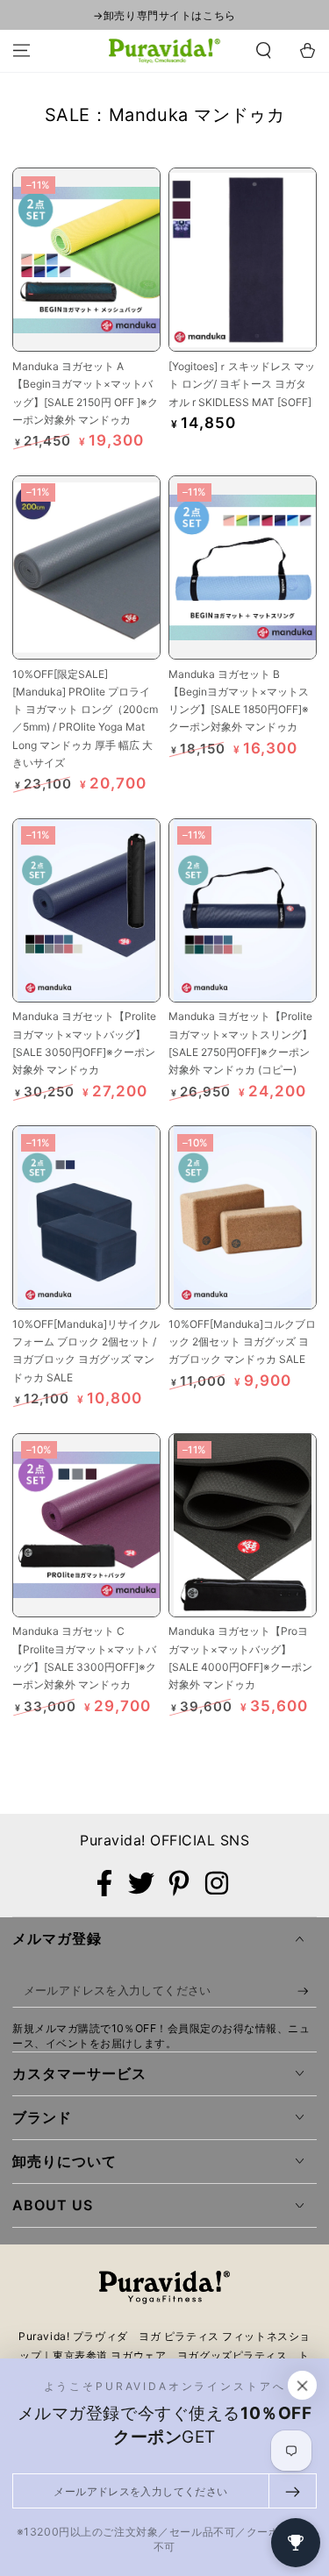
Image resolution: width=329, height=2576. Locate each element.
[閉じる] (303, 2386)
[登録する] (307, 1991)
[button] (264, 51)
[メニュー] (21, 51)
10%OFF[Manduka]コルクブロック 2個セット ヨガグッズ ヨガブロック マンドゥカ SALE (242, 1342)
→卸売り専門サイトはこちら (164, 15)
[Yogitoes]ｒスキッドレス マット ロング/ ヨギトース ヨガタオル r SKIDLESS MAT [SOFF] (242, 384)
